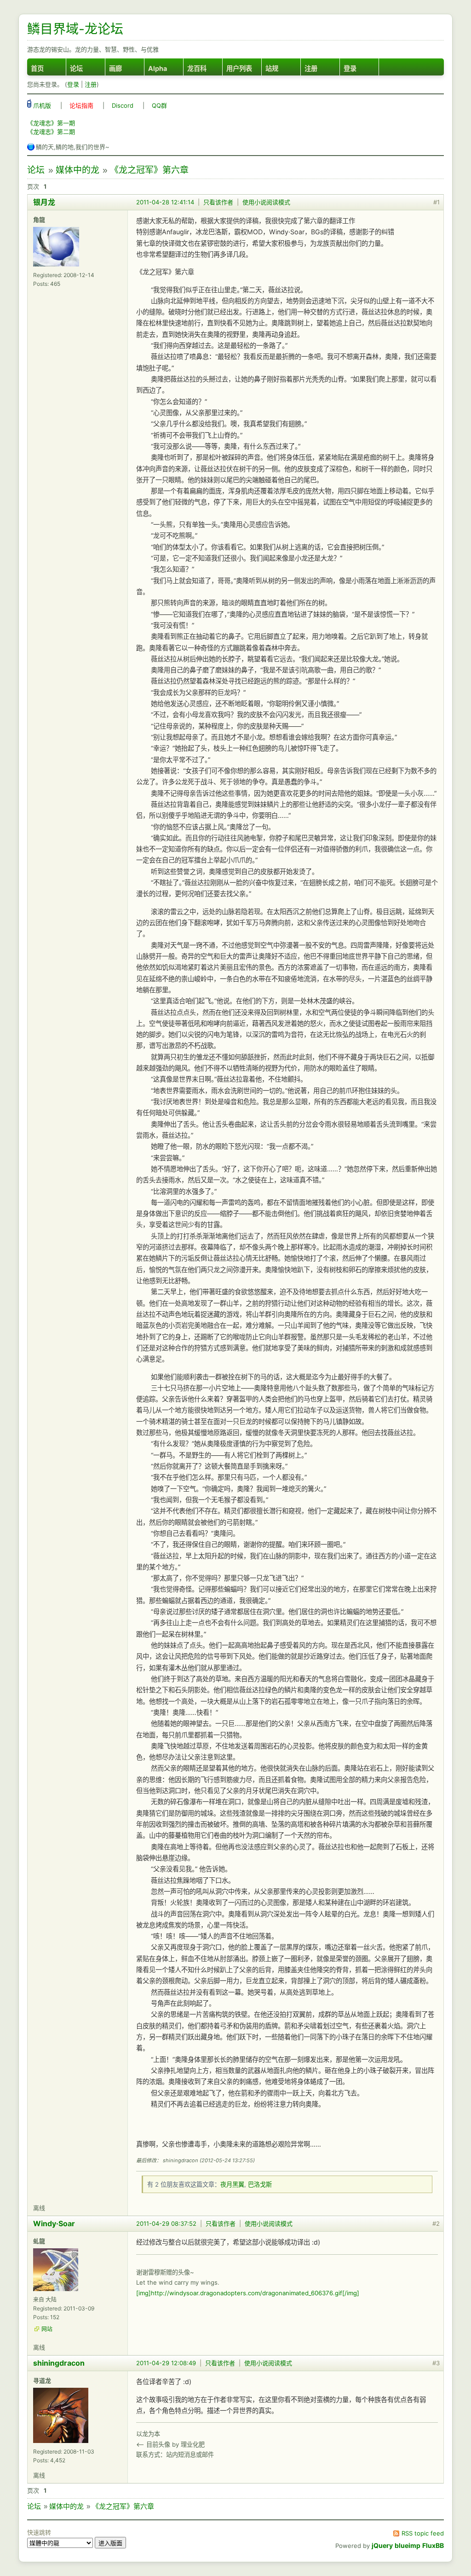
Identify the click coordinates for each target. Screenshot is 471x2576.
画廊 (115, 68)
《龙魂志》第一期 (51, 123)
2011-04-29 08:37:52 (166, 2223)
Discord (123, 105)
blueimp (408, 2545)
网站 (47, 2329)
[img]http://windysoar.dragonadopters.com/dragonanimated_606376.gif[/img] (248, 2293)
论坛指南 (81, 105)
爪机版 (41, 105)
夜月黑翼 (232, 2184)
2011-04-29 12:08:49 (166, 2363)
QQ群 (159, 105)
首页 (37, 68)
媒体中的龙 (78, 170)
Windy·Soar (54, 2223)
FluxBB (433, 2545)
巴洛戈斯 (260, 2184)
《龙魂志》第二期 (51, 132)
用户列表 (239, 68)
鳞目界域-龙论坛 (75, 29)
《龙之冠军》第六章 (149, 170)
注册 (311, 68)
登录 (350, 68)
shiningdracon (59, 2363)
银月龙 (44, 202)
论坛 (76, 68)
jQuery (382, 2545)
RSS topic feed (423, 2533)
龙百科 (197, 68)
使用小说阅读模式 (266, 202)
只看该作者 (218, 202)
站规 (272, 68)
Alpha (158, 68)
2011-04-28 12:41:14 (165, 202)
